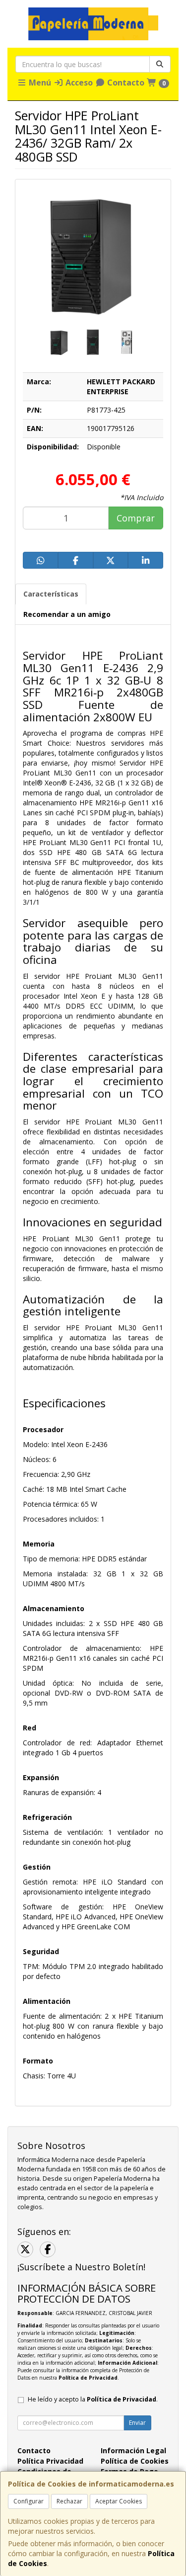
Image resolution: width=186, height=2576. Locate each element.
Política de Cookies (135, 2461)
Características (51, 594)
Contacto (125, 83)
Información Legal (133, 2450)
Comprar (136, 518)
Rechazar (69, 2501)
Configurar (29, 2501)
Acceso (78, 83)
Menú (39, 83)
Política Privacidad (50, 2461)
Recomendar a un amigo (67, 614)
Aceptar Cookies (119, 2501)
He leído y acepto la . (93, 2399)
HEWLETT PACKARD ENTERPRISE (121, 386)
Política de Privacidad (88, 2378)
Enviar (137, 2423)
